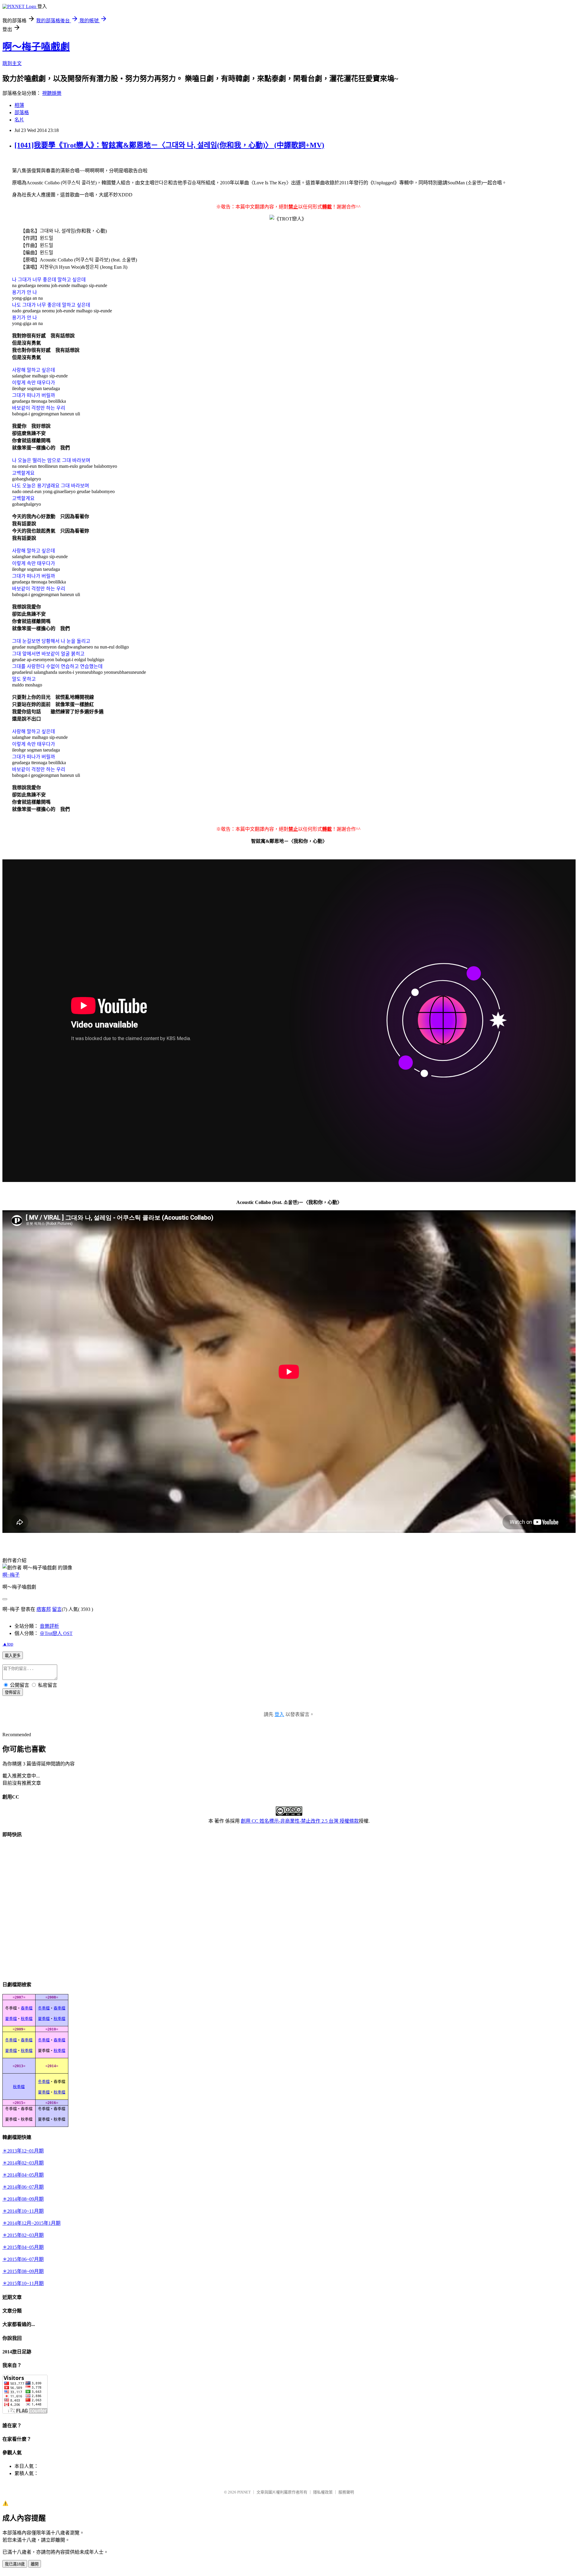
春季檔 (27, 2008)
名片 (19, 120)
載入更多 (13, 1656)
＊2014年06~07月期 (23, 2187)
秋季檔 (27, 2019)
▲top (8, 1644)
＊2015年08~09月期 (23, 2271)
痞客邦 (44, 1609)
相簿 (19, 105)
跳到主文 (12, 63)
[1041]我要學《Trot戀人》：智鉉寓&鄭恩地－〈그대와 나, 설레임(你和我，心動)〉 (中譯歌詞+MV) (169, 145)
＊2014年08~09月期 (23, 2199)
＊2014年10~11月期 (23, 2211)
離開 (35, 2564)
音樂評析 (49, 1626)
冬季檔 (44, 2008)
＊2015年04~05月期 (23, 2247)
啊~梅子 (11, 1575)
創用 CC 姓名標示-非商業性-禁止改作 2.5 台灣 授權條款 (300, 1821)
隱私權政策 (323, 2492)
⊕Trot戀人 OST (56, 1633)
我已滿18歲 (15, 2564)
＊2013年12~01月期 (23, 2151)
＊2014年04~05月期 (23, 2175)
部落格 (22, 113)
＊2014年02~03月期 (23, 2163)
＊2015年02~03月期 (23, 2235)
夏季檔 (11, 2019)
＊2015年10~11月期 (23, 2283)
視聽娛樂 (52, 93)
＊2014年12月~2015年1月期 (31, 2223)
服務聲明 (346, 2492)
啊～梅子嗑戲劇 (36, 47)
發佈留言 (13, 1692)
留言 (57, 1609)
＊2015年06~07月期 (23, 2259)
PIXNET (244, 2492)
